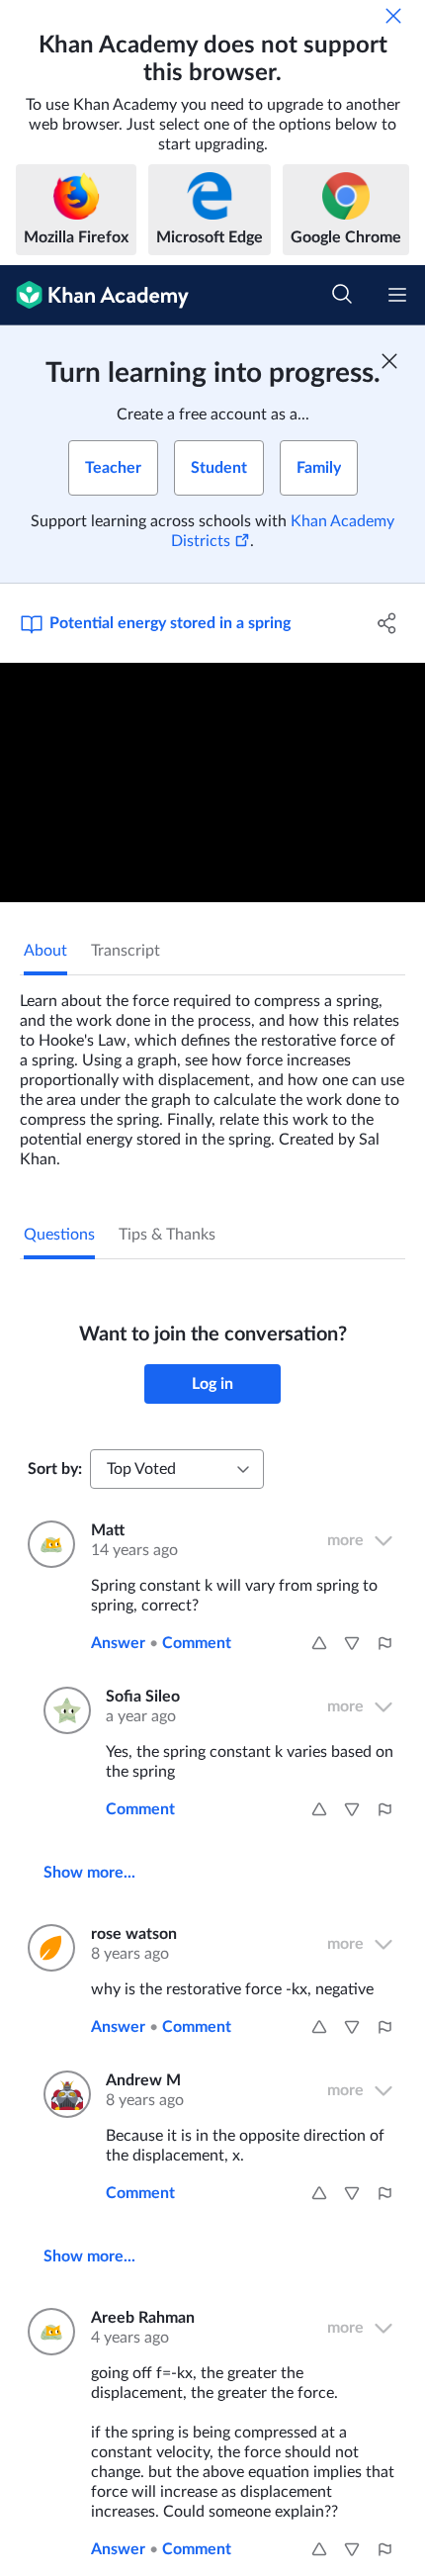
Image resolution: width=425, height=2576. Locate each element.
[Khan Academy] (94, 295)
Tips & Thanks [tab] (167, 1235)
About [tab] (45, 951)
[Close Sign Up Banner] (389, 361)
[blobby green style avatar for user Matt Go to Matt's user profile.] (47, 1544)
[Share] (388, 623)
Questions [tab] (59, 1235)
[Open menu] (397, 295)
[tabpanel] (212, 1072)
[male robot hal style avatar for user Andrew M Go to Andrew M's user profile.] (63, 2094)
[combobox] (177, 1469)
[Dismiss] (393, 16)
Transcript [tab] (126, 951)
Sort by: (55, 1469)
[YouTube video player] (212, 782)
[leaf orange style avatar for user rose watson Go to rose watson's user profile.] (47, 1948)
